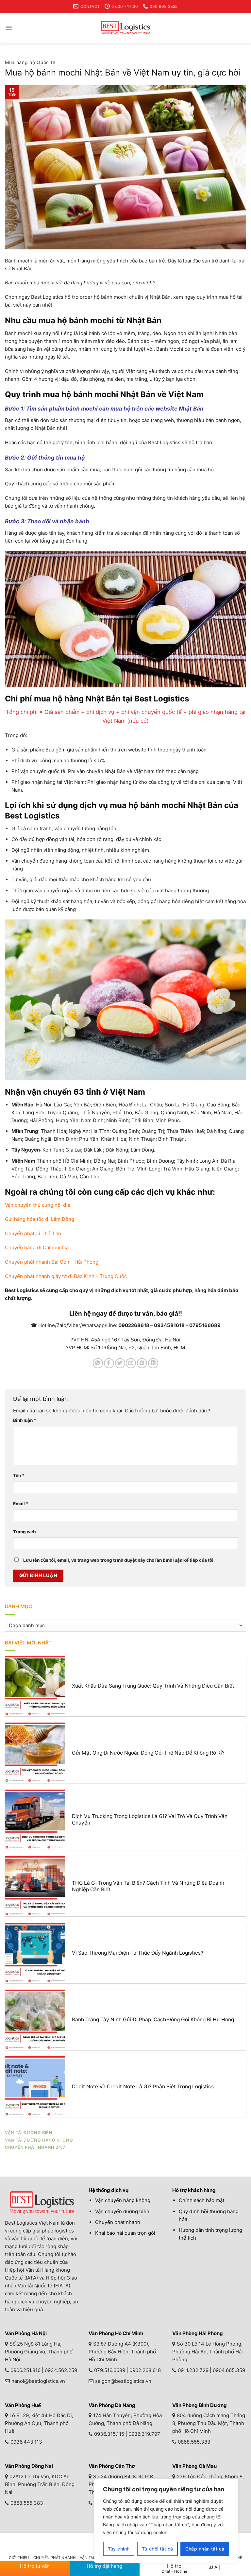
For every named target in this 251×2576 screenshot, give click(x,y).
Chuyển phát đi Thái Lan (33, 1233)
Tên (19, 1475)
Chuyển (37, 1247)
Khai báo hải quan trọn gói (125, 2233)
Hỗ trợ (174, 2568)
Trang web (25, 1532)
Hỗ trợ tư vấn (35, 2566)
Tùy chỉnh (119, 2549)
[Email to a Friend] (131, 1363)
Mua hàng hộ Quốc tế (30, 62)
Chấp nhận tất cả (205, 2549)
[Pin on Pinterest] (142, 1363)
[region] (166, 2521)
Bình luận (25, 1420)
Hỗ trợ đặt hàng (104, 2566)
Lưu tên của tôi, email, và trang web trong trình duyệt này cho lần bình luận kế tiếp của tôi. (119, 1560)
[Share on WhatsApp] (98, 1363)
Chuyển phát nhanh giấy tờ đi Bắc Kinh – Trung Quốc (66, 1276)
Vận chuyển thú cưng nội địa (38, 1205)
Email (21, 1504)
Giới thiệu (19, 2558)
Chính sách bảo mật (201, 2200)
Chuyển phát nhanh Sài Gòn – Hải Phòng (52, 1262)
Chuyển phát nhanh (118, 2222)
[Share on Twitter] (120, 1363)
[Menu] (9, 28)
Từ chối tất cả (158, 2549)
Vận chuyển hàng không (123, 2200)
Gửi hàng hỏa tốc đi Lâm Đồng (40, 1219)
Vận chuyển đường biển (122, 2211)
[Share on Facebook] (109, 1363)
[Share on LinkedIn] (153, 1363)
